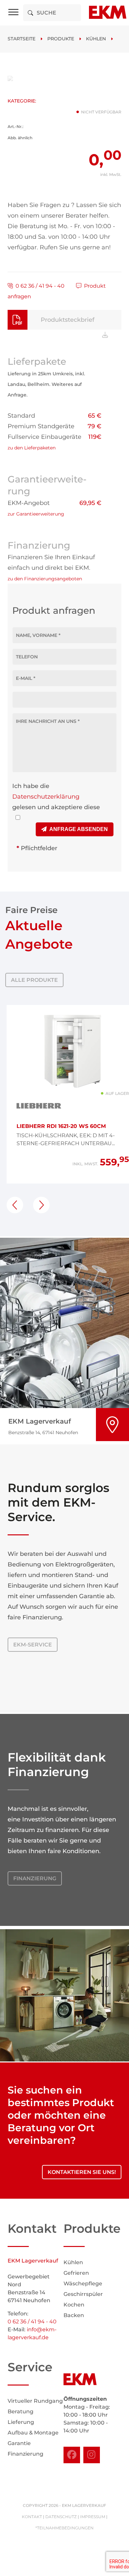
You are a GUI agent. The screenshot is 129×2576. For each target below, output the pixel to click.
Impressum (93, 2517)
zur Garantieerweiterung (36, 514)
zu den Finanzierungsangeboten (45, 579)
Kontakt (32, 2517)
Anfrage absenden (77, 829)
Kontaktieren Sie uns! (82, 2172)
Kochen (74, 2305)
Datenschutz (61, 2517)
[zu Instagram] (92, 2455)
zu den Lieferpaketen (32, 448)
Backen (74, 2315)
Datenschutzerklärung (46, 797)
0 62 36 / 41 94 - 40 (39, 286)
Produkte (61, 39)
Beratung (21, 2411)
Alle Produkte (34, 980)
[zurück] (15, 1205)
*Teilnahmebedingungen (64, 2528)
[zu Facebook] (72, 2455)
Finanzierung (35, 1878)
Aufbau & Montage (33, 2433)
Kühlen (96, 39)
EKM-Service (33, 1645)
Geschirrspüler (83, 2294)
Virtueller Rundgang (35, 2401)
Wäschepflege (83, 2284)
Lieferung (21, 2422)
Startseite (21, 39)
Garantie (19, 2443)
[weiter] (41, 1205)
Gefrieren (76, 2273)
